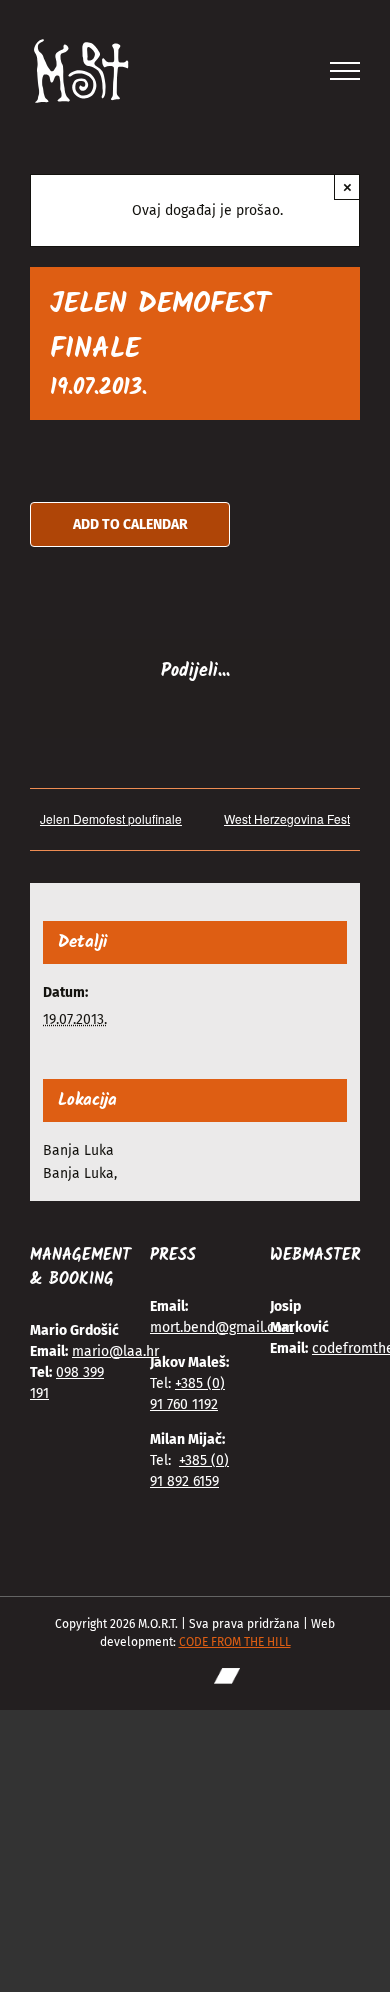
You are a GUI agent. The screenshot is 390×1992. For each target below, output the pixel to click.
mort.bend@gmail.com (222, 1327)
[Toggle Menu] (345, 71)
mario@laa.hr (115, 1351)
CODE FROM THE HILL (235, 1642)
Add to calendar (130, 524)
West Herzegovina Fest (287, 818)
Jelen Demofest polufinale (111, 818)
